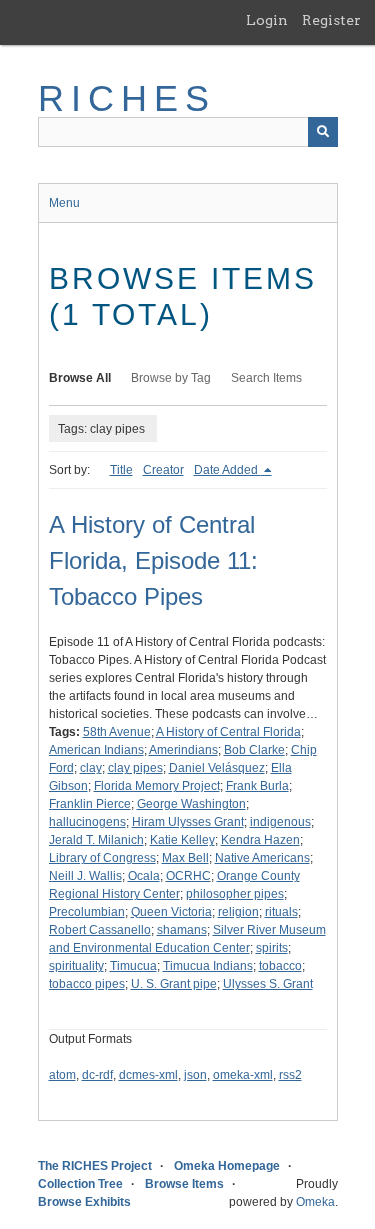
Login (267, 20)
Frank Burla (257, 786)
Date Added (227, 470)
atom (62, 1075)
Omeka (315, 1202)
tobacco (280, 966)
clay (91, 768)
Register (331, 20)
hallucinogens (87, 822)
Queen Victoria (171, 912)
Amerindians (183, 750)
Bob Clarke (254, 750)
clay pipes (135, 768)
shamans (182, 930)
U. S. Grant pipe (174, 984)
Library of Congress (102, 858)
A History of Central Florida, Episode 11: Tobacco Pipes (153, 560)
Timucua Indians (208, 966)
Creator (163, 470)
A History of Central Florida (228, 732)
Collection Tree (80, 1184)
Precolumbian (87, 912)
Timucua (133, 966)
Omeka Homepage (227, 1166)
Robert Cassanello (100, 930)
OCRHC (188, 876)
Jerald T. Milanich (96, 840)
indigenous (280, 822)
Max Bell (185, 858)
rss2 (290, 1075)
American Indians (96, 750)
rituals (281, 912)
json (195, 1075)
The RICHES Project (95, 1166)
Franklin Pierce (90, 804)
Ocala (144, 876)
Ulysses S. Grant (268, 984)
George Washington (191, 804)
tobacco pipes (87, 984)
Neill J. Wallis (85, 876)
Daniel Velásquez (217, 768)
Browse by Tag (171, 378)
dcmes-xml (148, 1075)
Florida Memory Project (157, 786)
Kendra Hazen (260, 840)
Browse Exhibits (84, 1202)
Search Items (266, 378)
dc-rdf (97, 1075)
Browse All (80, 378)
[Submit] (323, 132)
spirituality (76, 966)
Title (121, 470)
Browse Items (184, 1184)
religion (238, 912)
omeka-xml (243, 1075)
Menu (64, 203)
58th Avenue (117, 732)
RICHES (127, 98)
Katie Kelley (182, 840)
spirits (272, 948)
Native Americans (262, 858)
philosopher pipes (235, 894)
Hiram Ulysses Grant (188, 822)
